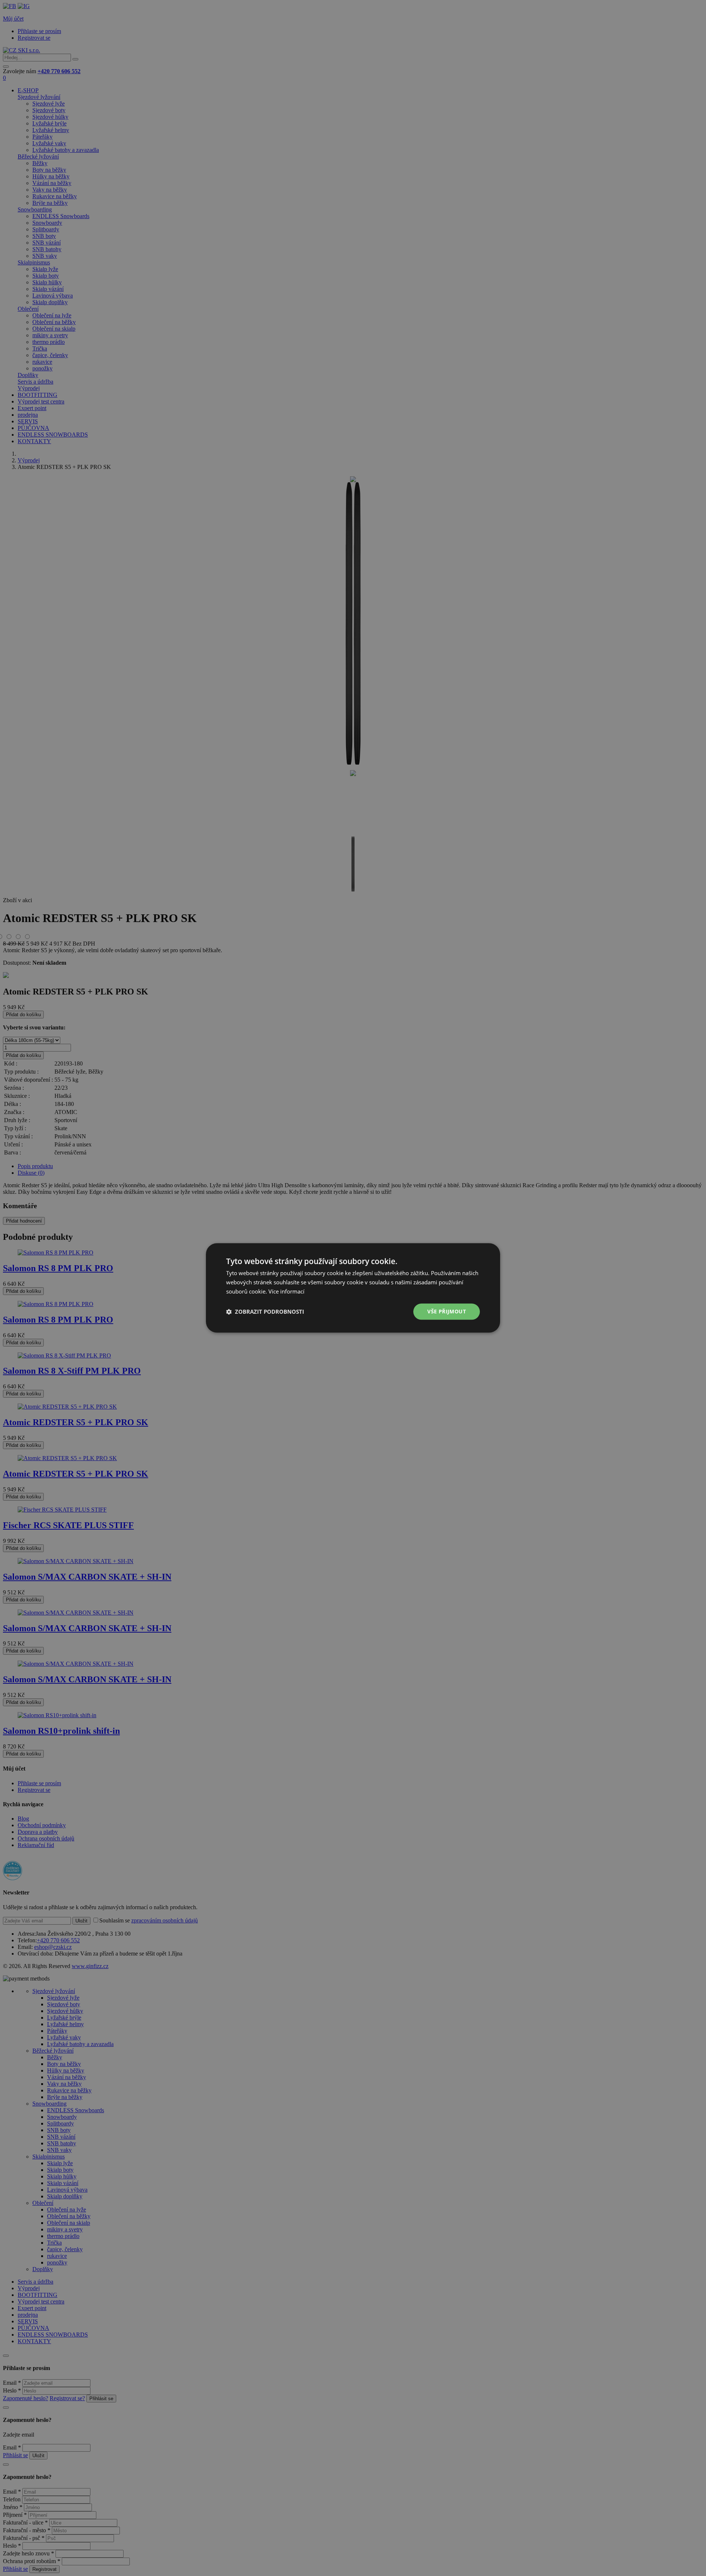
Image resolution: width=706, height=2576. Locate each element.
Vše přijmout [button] (447, 1311)
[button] (265, 1312)
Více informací (286, 1291)
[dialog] (353, 1288)
